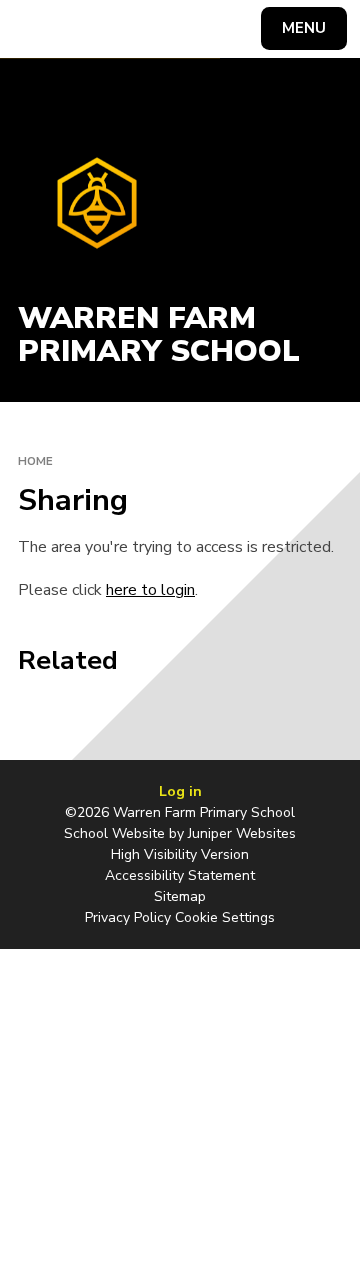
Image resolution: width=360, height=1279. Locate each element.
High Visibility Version (180, 854)
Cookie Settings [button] (225, 917)
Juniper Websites (242, 833)
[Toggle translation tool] (88, 29)
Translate (165, 32)
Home (35, 461)
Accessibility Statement (180, 875)
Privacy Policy (128, 917)
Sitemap (180, 896)
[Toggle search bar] (38, 29)
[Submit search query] (244, 26)
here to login (150, 590)
